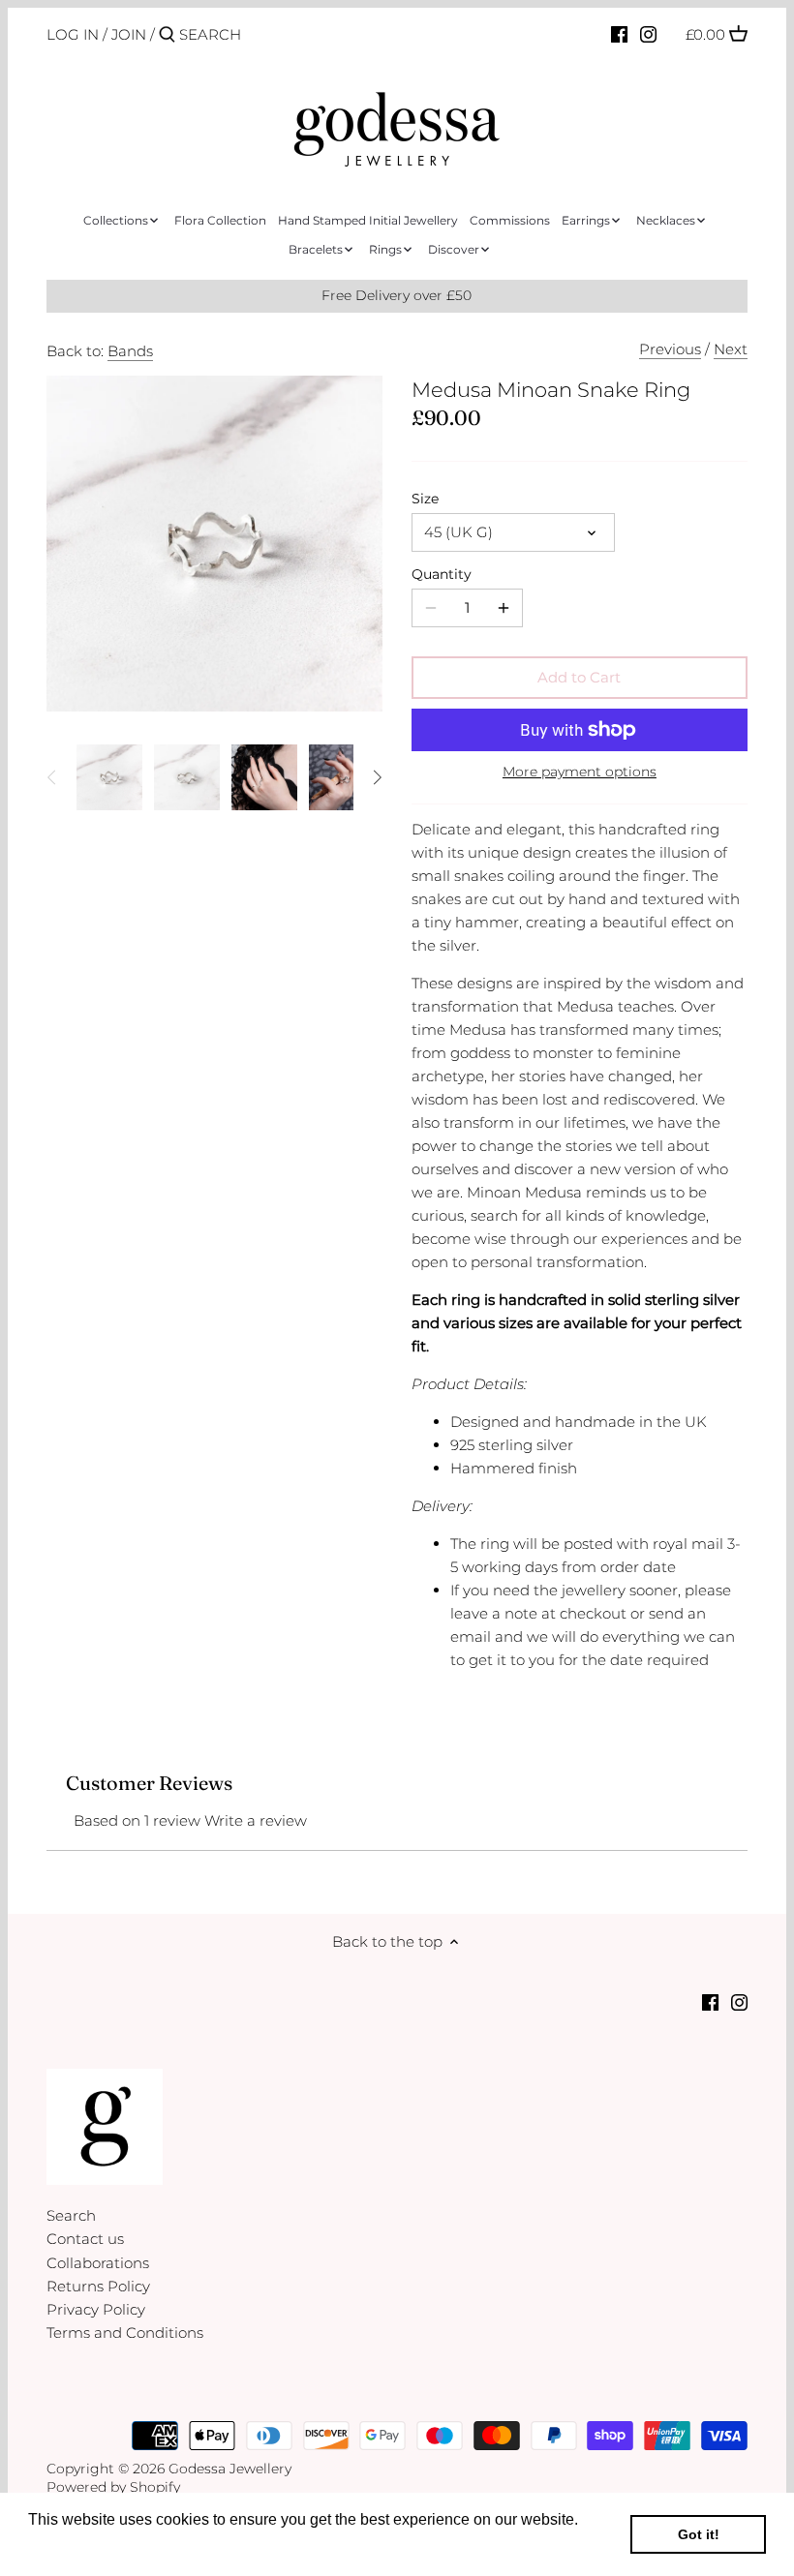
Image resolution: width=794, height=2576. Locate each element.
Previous (670, 349)
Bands (130, 351)
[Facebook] (619, 34)
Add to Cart (579, 677)
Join (129, 34)
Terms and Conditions (125, 2333)
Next (731, 349)
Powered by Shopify (113, 2487)
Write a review (256, 1820)
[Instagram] (648, 34)
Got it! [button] (699, 2534)
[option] (109, 777)
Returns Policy (98, 2286)
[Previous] (52, 777)
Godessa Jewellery (230, 2469)
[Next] (377, 777)
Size (425, 499)
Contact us (85, 2239)
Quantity (442, 574)
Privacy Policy (96, 2309)
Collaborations (98, 2263)
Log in (73, 34)
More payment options (580, 772)
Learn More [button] (70, 2546)
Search (71, 2215)
